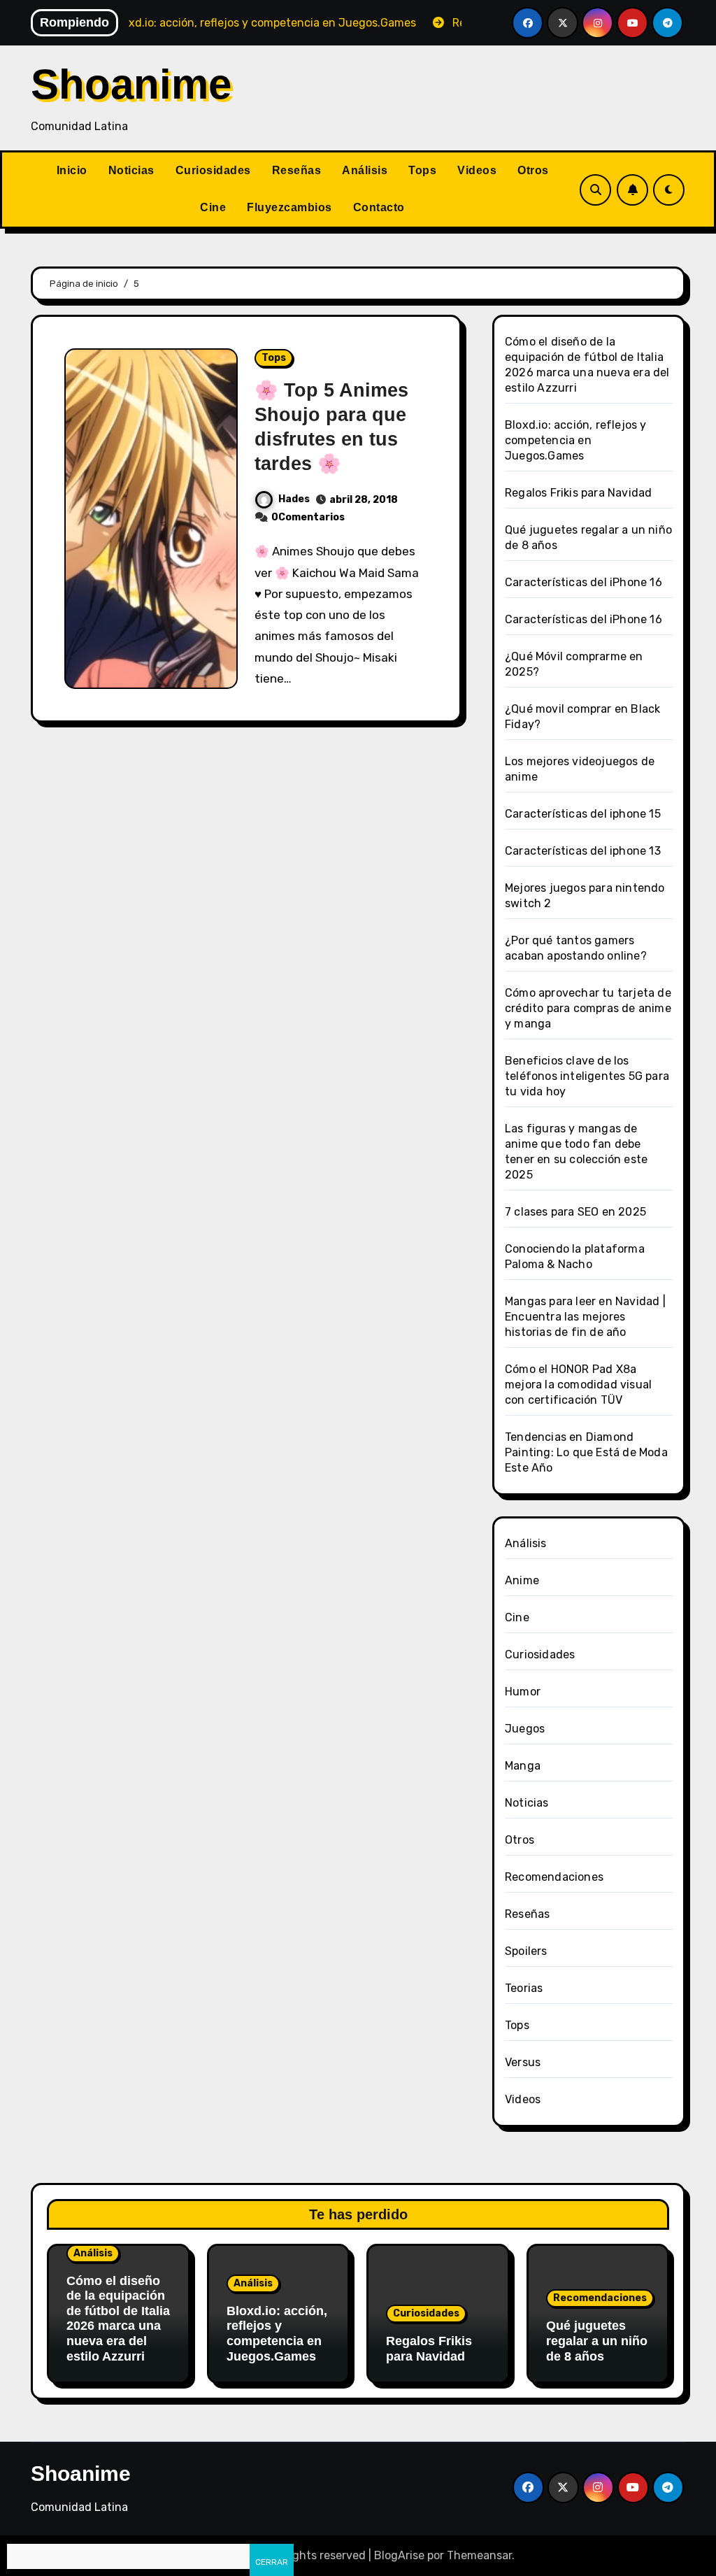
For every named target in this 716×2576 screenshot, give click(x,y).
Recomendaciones (554, 1877)
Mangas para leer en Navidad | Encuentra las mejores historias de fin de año (585, 1317)
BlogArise (399, 2555)
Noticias (131, 170)
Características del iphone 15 (583, 814)
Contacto (379, 207)
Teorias (524, 1988)
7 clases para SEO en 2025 (575, 1212)
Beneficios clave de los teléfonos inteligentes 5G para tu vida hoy (587, 1076)
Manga (523, 1766)
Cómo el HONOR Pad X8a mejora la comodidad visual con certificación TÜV (578, 1385)
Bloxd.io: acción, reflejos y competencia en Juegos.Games (576, 440)
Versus (523, 2062)
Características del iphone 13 (583, 851)
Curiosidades (213, 170)
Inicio (72, 170)
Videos (477, 170)
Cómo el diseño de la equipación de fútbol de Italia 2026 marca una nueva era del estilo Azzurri (118, 2319)
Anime (522, 1580)
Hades (294, 499)
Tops (422, 170)
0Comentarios (308, 517)
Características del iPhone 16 (583, 582)
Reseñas (297, 170)
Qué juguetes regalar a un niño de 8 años (597, 2341)
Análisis (365, 170)
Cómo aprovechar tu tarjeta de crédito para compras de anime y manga (588, 1008)
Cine (213, 207)
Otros (533, 170)
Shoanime (131, 84)
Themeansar (479, 2555)
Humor (523, 1692)
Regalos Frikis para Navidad (578, 493)
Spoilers (526, 1951)
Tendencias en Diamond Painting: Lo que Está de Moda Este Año (586, 1452)
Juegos (525, 1729)
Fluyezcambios (289, 207)
